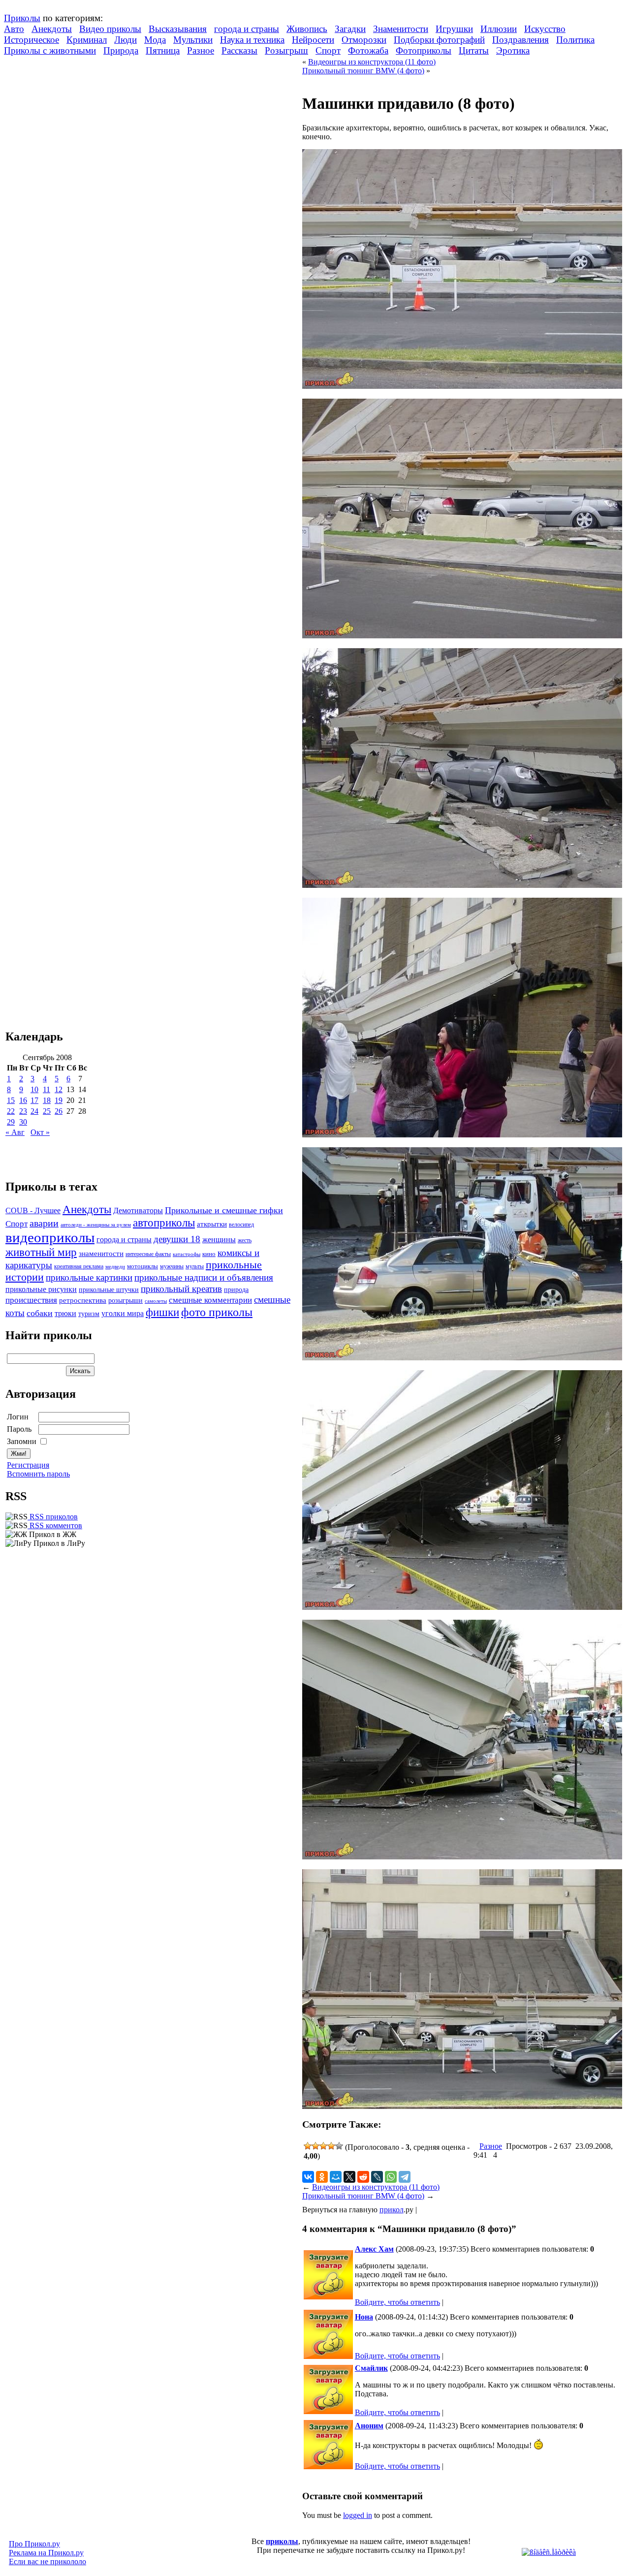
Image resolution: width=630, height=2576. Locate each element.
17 (34, 1100)
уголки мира (123, 1313)
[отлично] (339, 2146)
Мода (155, 40)
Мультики (193, 40)
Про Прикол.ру (34, 2544)
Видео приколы (110, 29)
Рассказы (239, 50)
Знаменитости (401, 29)
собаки (40, 1313)
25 (47, 1111)
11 (47, 1089)
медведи (115, 1266)
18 (47, 1100)
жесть (245, 1241)
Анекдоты (52, 29)
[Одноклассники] (322, 2177)
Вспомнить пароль (38, 1474)
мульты (195, 1266)
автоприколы (164, 1223)
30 (23, 1122)
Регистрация (28, 1465)
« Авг (15, 1132)
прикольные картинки (89, 1277)
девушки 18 (177, 1239)
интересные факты (148, 1254)
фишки (162, 1312)
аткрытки (212, 1224)
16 (23, 1100)
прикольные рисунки (41, 1289)
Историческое (31, 40)
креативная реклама (79, 1266)
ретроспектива (83, 1300)
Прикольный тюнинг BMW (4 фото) (363, 71)
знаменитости (101, 1253)
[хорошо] (331, 2146)
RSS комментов (55, 1525)
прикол (392, 2210)
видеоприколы (50, 1237)
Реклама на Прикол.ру (46, 2553)
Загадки (350, 29)
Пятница (163, 50)
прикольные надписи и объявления (204, 1277)
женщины (219, 1240)
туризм (89, 1314)
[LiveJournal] (377, 2177)
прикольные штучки (109, 1289)
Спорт (328, 50)
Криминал (87, 40)
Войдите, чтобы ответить (397, 2302)
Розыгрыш (286, 50)
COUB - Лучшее (33, 1210)
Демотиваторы (138, 1210)
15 (11, 1100)
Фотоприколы (424, 50)
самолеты (156, 1301)
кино (209, 1254)
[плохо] (315, 2146)
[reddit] (363, 2177)
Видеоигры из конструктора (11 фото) (372, 62)
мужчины (172, 1266)
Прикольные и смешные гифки (224, 1210)
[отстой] (308, 2146)
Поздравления (520, 40)
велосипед (241, 1225)
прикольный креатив (181, 1289)
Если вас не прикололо (47, 2561)
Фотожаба (368, 50)
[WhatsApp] (391, 2177)
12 (59, 1089)
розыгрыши (126, 1301)
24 (34, 1111)
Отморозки (364, 40)
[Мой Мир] (336, 2177)
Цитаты (474, 50)
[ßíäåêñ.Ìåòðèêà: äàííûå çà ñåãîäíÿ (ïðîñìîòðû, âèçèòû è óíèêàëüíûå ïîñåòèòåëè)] (549, 2552)
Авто (14, 29)
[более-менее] (323, 2146)
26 (59, 1111)
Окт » (40, 1132)
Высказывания (178, 29)
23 (23, 1111)
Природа (121, 50)
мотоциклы (142, 1266)
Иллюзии (499, 29)
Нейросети (313, 40)
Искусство (545, 29)
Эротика (513, 50)
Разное (201, 50)
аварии (44, 1223)
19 (59, 1100)
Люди (126, 40)
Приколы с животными (50, 50)
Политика (575, 40)
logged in (358, 2515)
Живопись (307, 29)
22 (11, 1111)
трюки (65, 1313)
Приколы (22, 18)
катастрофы (187, 1254)
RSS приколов (53, 1517)
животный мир (41, 1252)
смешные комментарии (210, 1300)
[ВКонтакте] (308, 2177)
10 (34, 1089)
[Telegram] (405, 2177)
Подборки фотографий (439, 40)
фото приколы (217, 1312)
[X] (349, 2177)
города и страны (247, 29)
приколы (282, 2541)
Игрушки (454, 29)
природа (236, 1289)
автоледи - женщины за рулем (96, 1225)
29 (11, 1122)
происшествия (31, 1300)
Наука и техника (252, 40)
